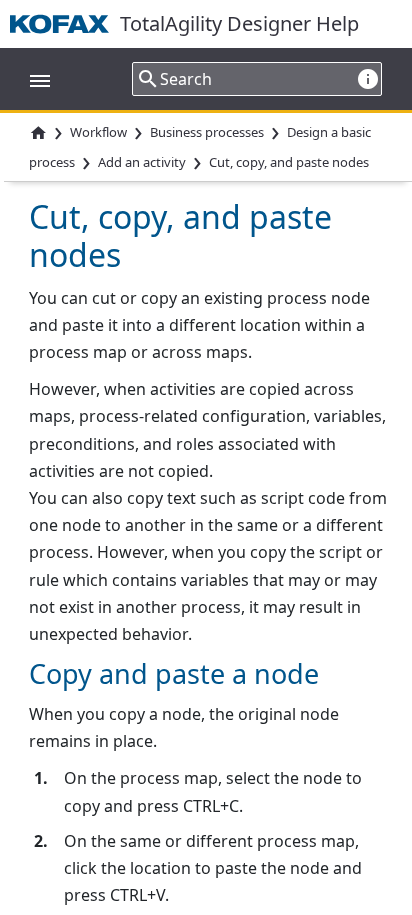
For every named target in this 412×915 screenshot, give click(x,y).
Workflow (98, 132)
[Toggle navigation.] (30, 79)
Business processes (207, 132)
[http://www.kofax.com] (65, 24)
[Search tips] (368, 78)
